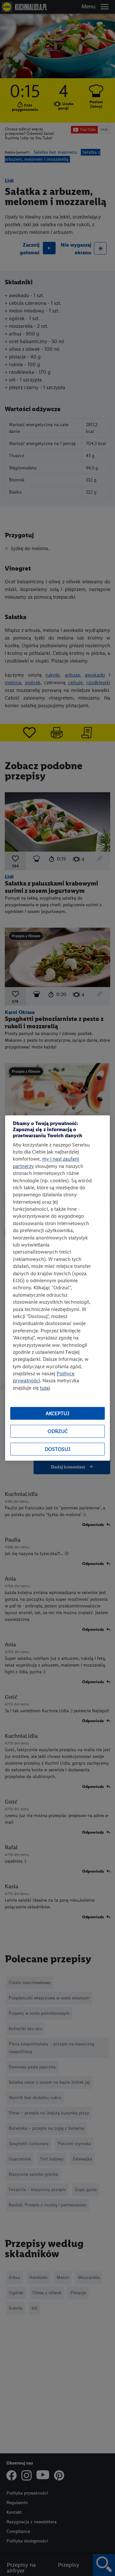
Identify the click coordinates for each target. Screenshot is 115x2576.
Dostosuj (57, 1449)
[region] (57, 1288)
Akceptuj (57, 1413)
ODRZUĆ (58, 1431)
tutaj (45, 1388)
